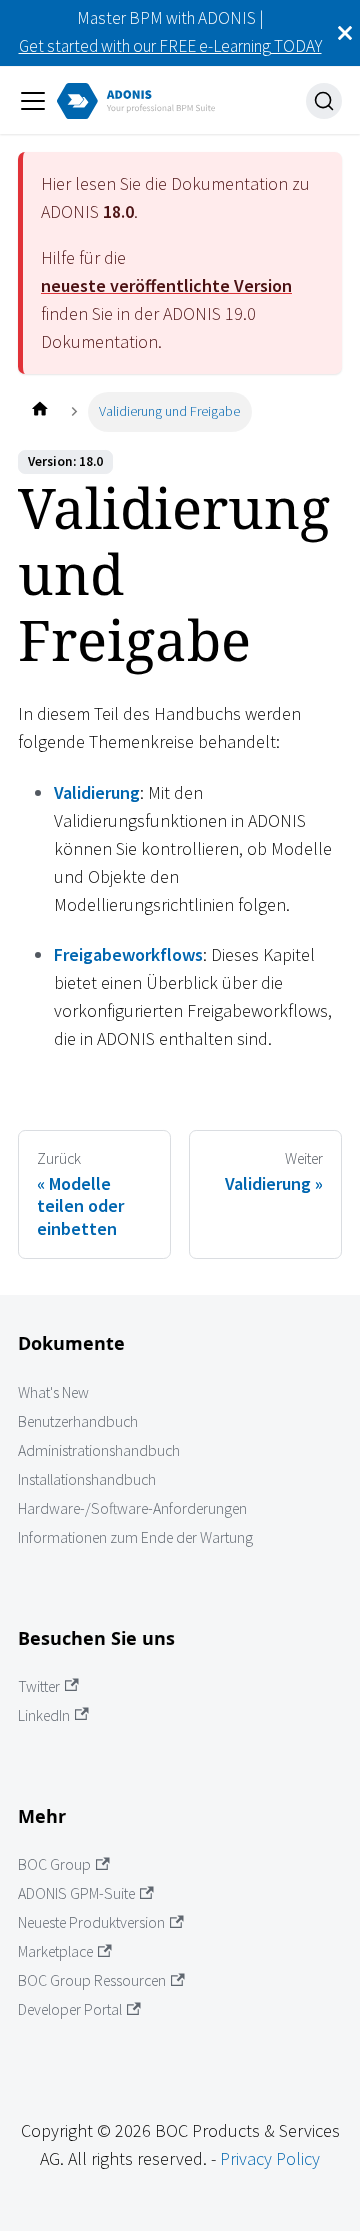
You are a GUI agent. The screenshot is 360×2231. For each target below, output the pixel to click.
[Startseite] (39, 411)
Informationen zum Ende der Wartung (135, 1537)
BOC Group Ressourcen (92, 1980)
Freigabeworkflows (128, 954)
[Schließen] (345, 33)
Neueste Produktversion (91, 1922)
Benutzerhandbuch (78, 1421)
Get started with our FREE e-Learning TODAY (170, 46)
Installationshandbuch (87, 1479)
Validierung (97, 792)
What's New (53, 1392)
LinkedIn (44, 1715)
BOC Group (54, 1864)
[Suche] (324, 101)
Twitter (39, 1686)
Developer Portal (70, 2009)
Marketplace (55, 1951)
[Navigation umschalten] (33, 101)
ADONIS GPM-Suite (76, 1893)
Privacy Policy (270, 2158)
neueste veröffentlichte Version (166, 285)
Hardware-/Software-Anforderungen (132, 1508)
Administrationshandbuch (99, 1450)
